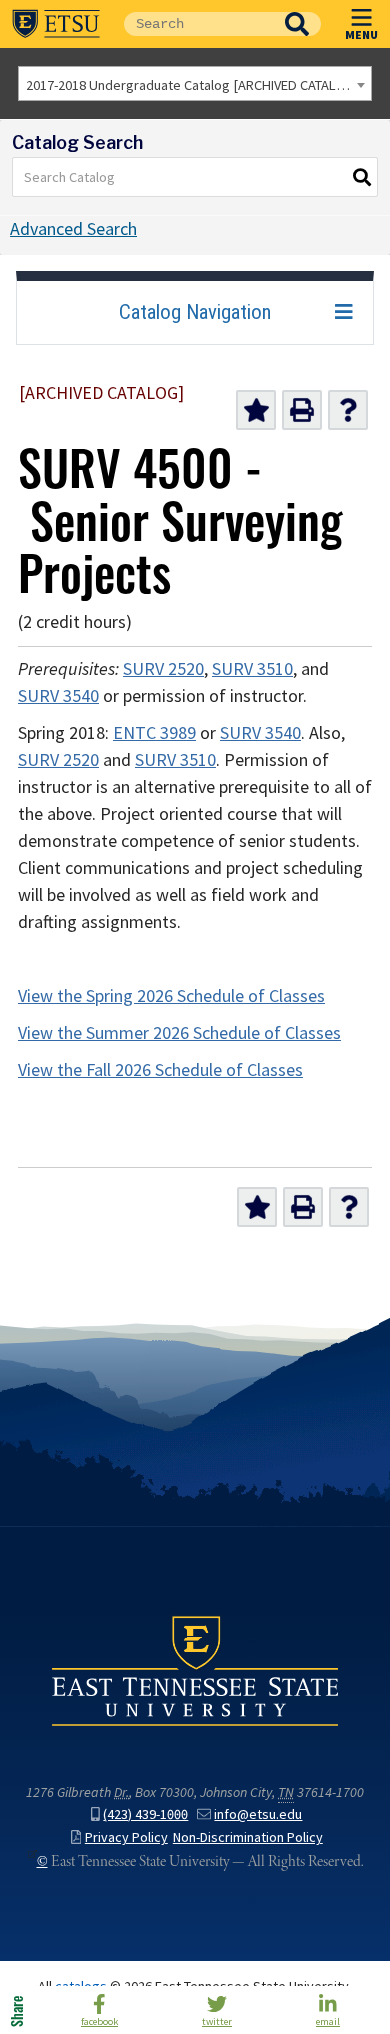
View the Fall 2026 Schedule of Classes (160, 1070)
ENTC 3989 (154, 733)
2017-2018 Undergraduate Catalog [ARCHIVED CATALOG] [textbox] (192, 85)
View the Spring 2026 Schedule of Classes (171, 996)
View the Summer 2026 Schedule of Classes (179, 1033)
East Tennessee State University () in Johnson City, (195, 1670)
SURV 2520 (163, 669)
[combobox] (195, 83)
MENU (361, 34)
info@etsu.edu (258, 1814)
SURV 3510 (252, 669)
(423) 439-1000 (145, 1814)
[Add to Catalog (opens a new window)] (256, 410)
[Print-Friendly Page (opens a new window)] (302, 410)
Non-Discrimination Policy (248, 1837)
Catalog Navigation (195, 312)
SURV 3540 (58, 696)
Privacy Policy (126, 1837)
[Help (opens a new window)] (348, 410)
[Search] (363, 177)
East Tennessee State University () (56, 24)
